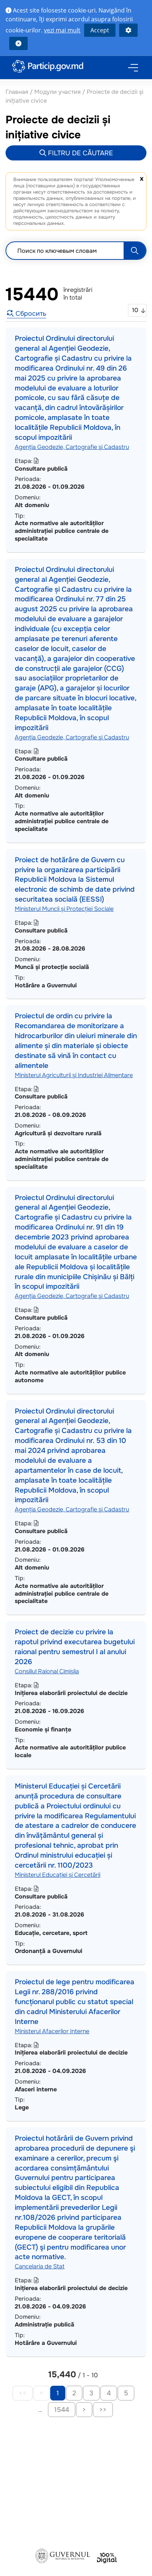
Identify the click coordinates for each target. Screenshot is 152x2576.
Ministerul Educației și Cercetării (58, 1875)
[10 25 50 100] (137, 310)
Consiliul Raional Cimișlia (47, 1671)
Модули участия (58, 92)
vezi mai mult (62, 30)
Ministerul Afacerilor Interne (52, 2031)
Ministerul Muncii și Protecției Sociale (64, 909)
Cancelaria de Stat (40, 2266)
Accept (100, 30)
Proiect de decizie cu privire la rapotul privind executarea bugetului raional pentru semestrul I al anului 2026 (75, 1647)
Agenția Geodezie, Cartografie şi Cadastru (72, 447)
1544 (62, 2410)
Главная (18, 92)
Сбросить (30, 314)
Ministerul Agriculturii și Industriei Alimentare (74, 1075)
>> (103, 2410)
